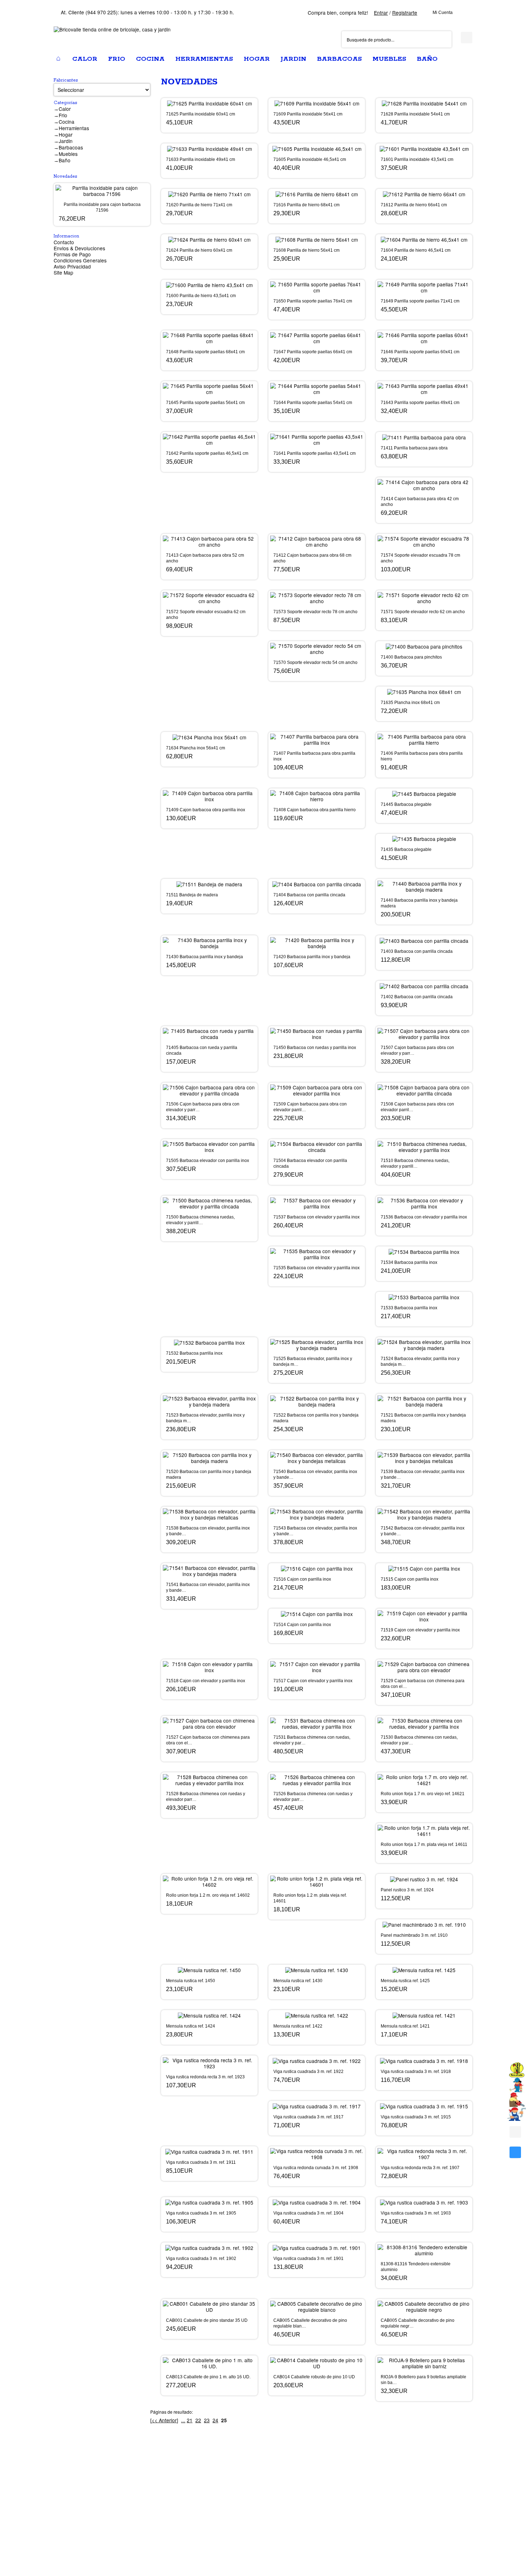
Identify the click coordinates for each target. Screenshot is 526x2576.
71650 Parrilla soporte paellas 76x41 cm (313, 301)
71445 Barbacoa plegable (406, 804)
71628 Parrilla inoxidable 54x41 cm (415, 114)
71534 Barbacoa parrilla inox (409, 1262)
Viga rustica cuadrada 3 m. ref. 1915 (416, 2117)
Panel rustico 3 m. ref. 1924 (407, 1890)
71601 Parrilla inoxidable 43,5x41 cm (417, 159)
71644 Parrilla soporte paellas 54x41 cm (313, 403)
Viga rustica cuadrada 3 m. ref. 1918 (416, 2072)
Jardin (66, 141)
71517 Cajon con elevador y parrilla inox (313, 1681)
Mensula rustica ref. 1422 (298, 2026)
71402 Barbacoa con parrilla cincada (417, 997)
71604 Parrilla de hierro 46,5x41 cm (416, 250)
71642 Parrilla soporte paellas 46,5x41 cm (207, 453)
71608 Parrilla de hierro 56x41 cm (306, 250)
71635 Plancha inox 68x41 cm (410, 703)
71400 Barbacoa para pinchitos (411, 657)
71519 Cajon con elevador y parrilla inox (420, 1630)
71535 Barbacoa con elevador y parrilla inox (316, 1268)
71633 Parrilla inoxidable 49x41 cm (201, 159)
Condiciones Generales (80, 260)
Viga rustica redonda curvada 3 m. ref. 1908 (316, 2168)
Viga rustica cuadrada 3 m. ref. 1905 (201, 2213)
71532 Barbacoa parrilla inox (194, 1353)
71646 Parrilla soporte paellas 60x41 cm (420, 352)
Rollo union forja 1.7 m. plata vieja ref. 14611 (424, 1844)
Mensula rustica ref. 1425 (405, 1981)
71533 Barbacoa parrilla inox (409, 1308)
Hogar (66, 134)
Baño (65, 160)
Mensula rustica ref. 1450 (191, 1981)
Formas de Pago (72, 254)
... (183, 2420)
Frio (63, 115)
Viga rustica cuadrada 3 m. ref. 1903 (416, 2213)
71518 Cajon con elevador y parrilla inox (206, 1681)
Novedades (65, 176)
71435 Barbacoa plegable (406, 849)
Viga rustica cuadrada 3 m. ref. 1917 (308, 2117)
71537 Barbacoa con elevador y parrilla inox (316, 1217)
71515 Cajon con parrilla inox (410, 1579)
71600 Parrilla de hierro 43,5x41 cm (201, 296)
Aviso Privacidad (72, 266)
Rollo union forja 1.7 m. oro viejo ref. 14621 (423, 1794)
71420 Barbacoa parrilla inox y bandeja (312, 957)
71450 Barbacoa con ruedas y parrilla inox (315, 1048)
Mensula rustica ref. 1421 (405, 2026)
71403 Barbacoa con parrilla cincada (417, 951)
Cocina (67, 122)
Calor (65, 109)
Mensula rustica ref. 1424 (191, 2026)
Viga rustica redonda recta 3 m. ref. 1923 (205, 2077)
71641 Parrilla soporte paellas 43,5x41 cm (315, 453)
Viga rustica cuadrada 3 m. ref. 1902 (201, 2259)
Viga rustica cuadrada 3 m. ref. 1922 (308, 2072)
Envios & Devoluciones (79, 248)
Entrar (381, 13)
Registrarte (405, 13)
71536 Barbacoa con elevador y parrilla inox (424, 1217)
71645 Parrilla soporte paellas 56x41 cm (205, 403)
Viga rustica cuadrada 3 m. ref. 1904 (308, 2213)
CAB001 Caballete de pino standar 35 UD (207, 2320)
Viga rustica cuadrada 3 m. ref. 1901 (308, 2259)
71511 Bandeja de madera (192, 895)
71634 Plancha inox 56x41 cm (196, 748)
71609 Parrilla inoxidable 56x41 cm (308, 114)
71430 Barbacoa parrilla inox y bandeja (204, 957)
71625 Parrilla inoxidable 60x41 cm (201, 114)
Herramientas (74, 128)
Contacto (64, 242)
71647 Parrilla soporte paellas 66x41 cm (313, 352)
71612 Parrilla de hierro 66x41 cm (414, 205)
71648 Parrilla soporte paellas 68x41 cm (205, 352)
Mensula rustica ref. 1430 (298, 1981)
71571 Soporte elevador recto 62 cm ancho (423, 612)
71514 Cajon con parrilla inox (302, 1625)
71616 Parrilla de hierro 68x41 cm (306, 205)
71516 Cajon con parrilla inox (302, 1579)
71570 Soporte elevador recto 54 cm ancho (315, 663)
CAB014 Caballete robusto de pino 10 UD (314, 2377)
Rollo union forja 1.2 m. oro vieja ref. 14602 (208, 1895)
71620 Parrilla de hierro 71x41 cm (199, 205)
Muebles (68, 154)
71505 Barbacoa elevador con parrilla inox (208, 1161)
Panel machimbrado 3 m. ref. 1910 (414, 1935)
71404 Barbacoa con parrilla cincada (309, 895)
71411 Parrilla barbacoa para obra (414, 448)
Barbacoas (71, 147)
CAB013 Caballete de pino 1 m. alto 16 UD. (208, 2377)
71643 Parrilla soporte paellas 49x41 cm (420, 403)
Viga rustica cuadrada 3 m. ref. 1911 (201, 2162)
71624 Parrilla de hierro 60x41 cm (199, 250)
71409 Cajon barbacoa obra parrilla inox (206, 810)
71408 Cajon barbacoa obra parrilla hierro (315, 810)
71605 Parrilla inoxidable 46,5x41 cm (310, 159)
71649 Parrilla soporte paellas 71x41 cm (420, 301)
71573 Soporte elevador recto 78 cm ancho (315, 612)
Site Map (64, 272)
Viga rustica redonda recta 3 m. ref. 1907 (420, 2168)
